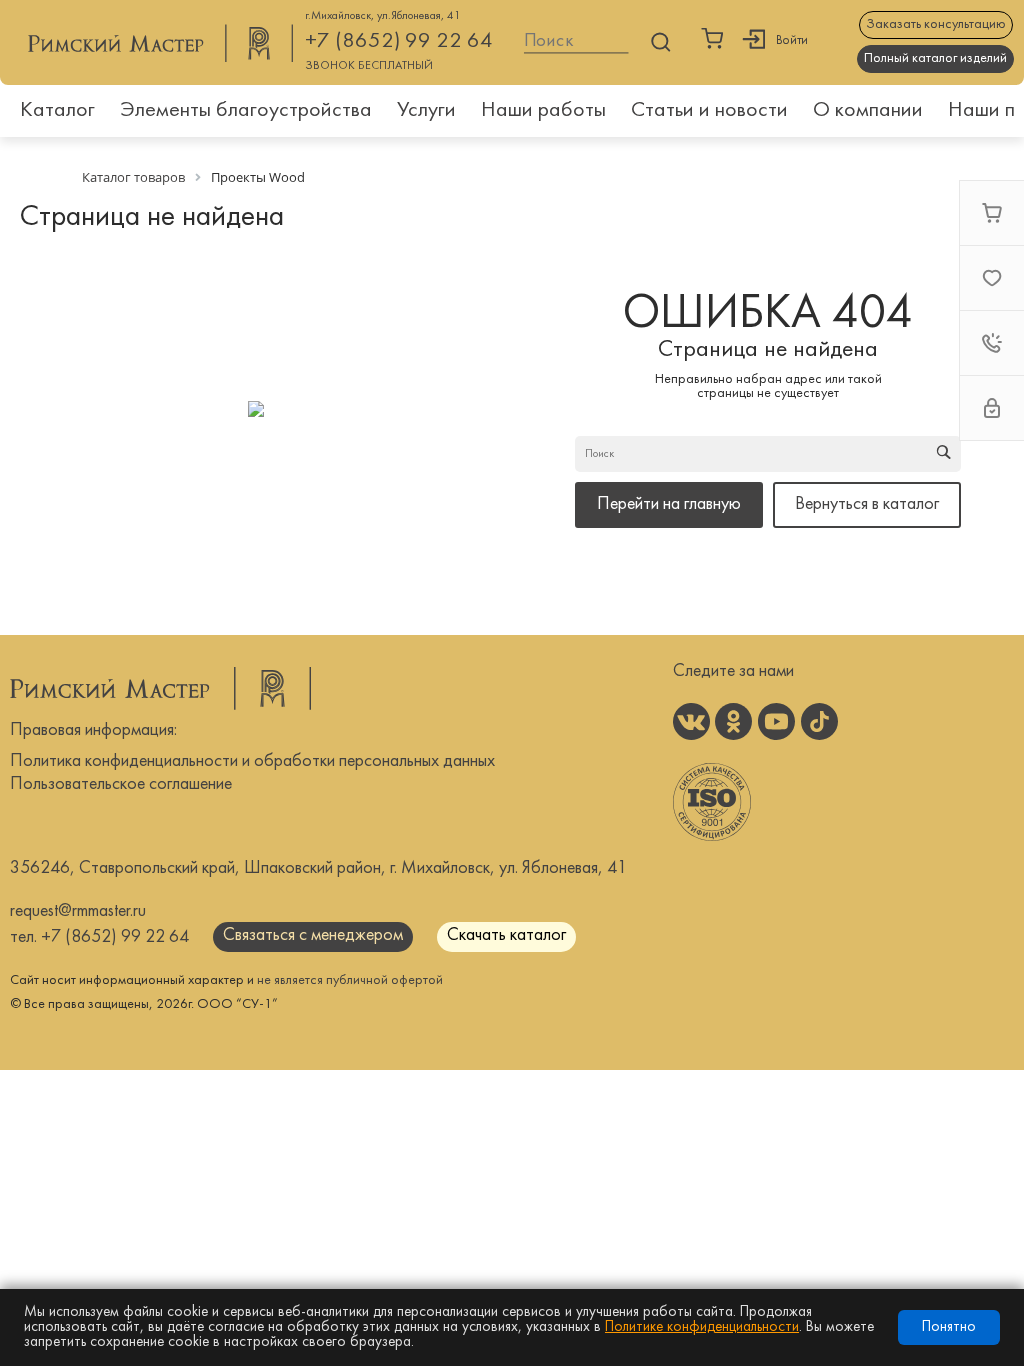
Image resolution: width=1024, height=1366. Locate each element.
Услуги (426, 110)
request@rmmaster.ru (78, 911)
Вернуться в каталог (867, 504)
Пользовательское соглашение (121, 784)
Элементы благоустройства (246, 110)
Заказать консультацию (936, 24)
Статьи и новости (709, 110)
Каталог (57, 110)
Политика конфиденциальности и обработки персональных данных (252, 761)
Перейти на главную (669, 504)
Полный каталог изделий (935, 58)
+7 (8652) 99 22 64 (399, 41)
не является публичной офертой (350, 980)
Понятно (949, 1327)
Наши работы (543, 110)
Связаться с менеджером (313, 935)
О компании (868, 110)
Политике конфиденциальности (702, 1327)
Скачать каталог (506, 935)
